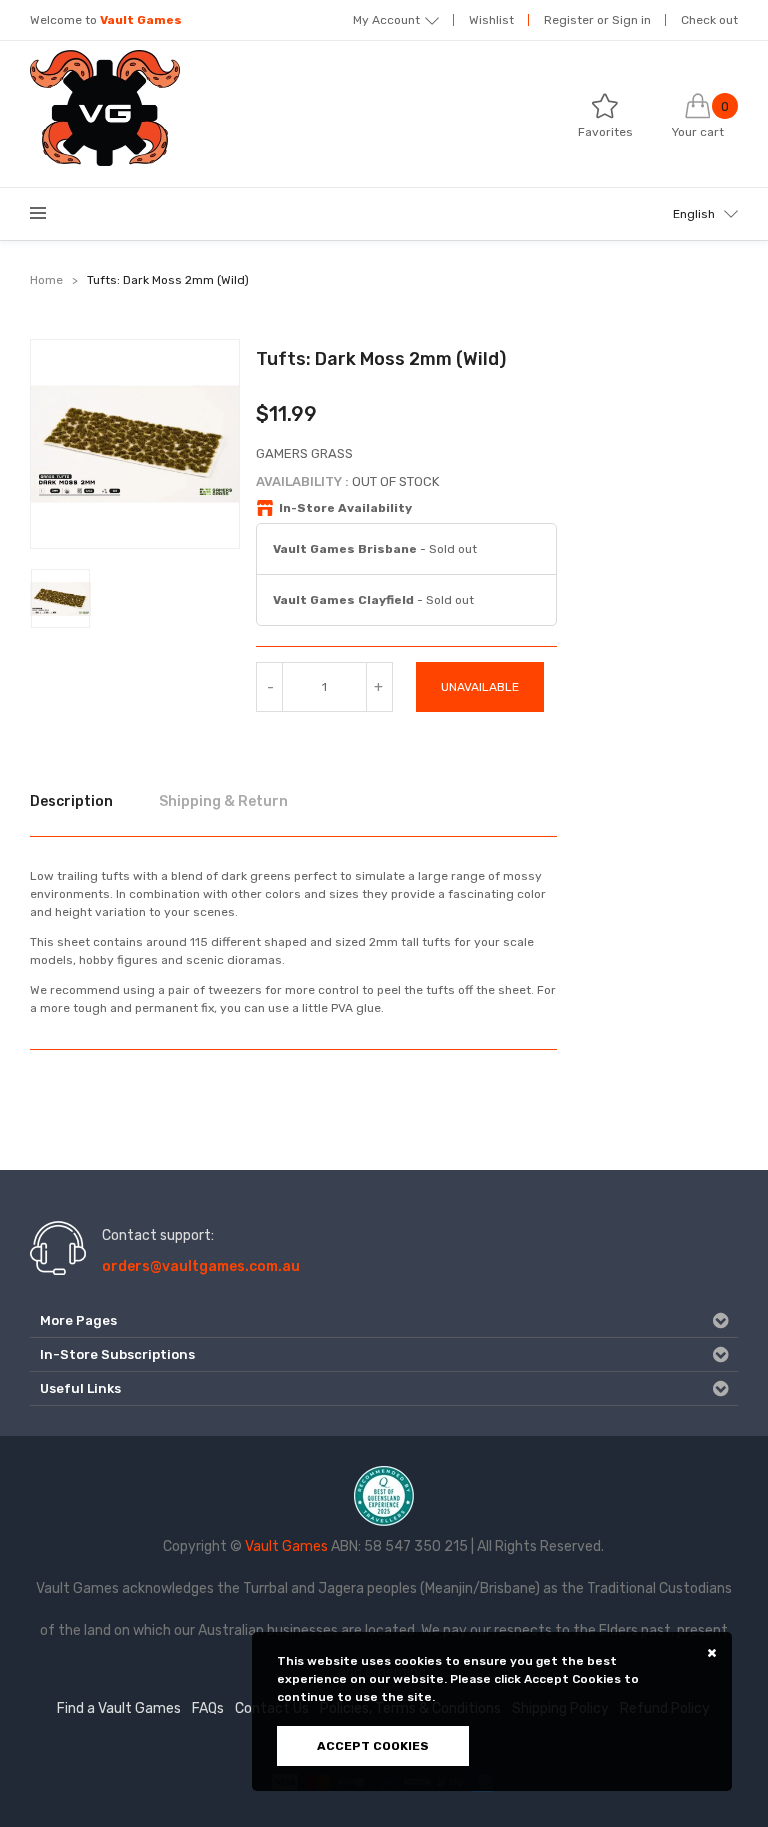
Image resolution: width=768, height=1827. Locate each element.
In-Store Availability (345, 508)
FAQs (208, 1708)
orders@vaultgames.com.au (201, 1266)
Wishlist (491, 20)
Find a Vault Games (119, 1708)
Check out (709, 20)
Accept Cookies (373, 1746)
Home (46, 280)
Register (569, 20)
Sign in (631, 20)
